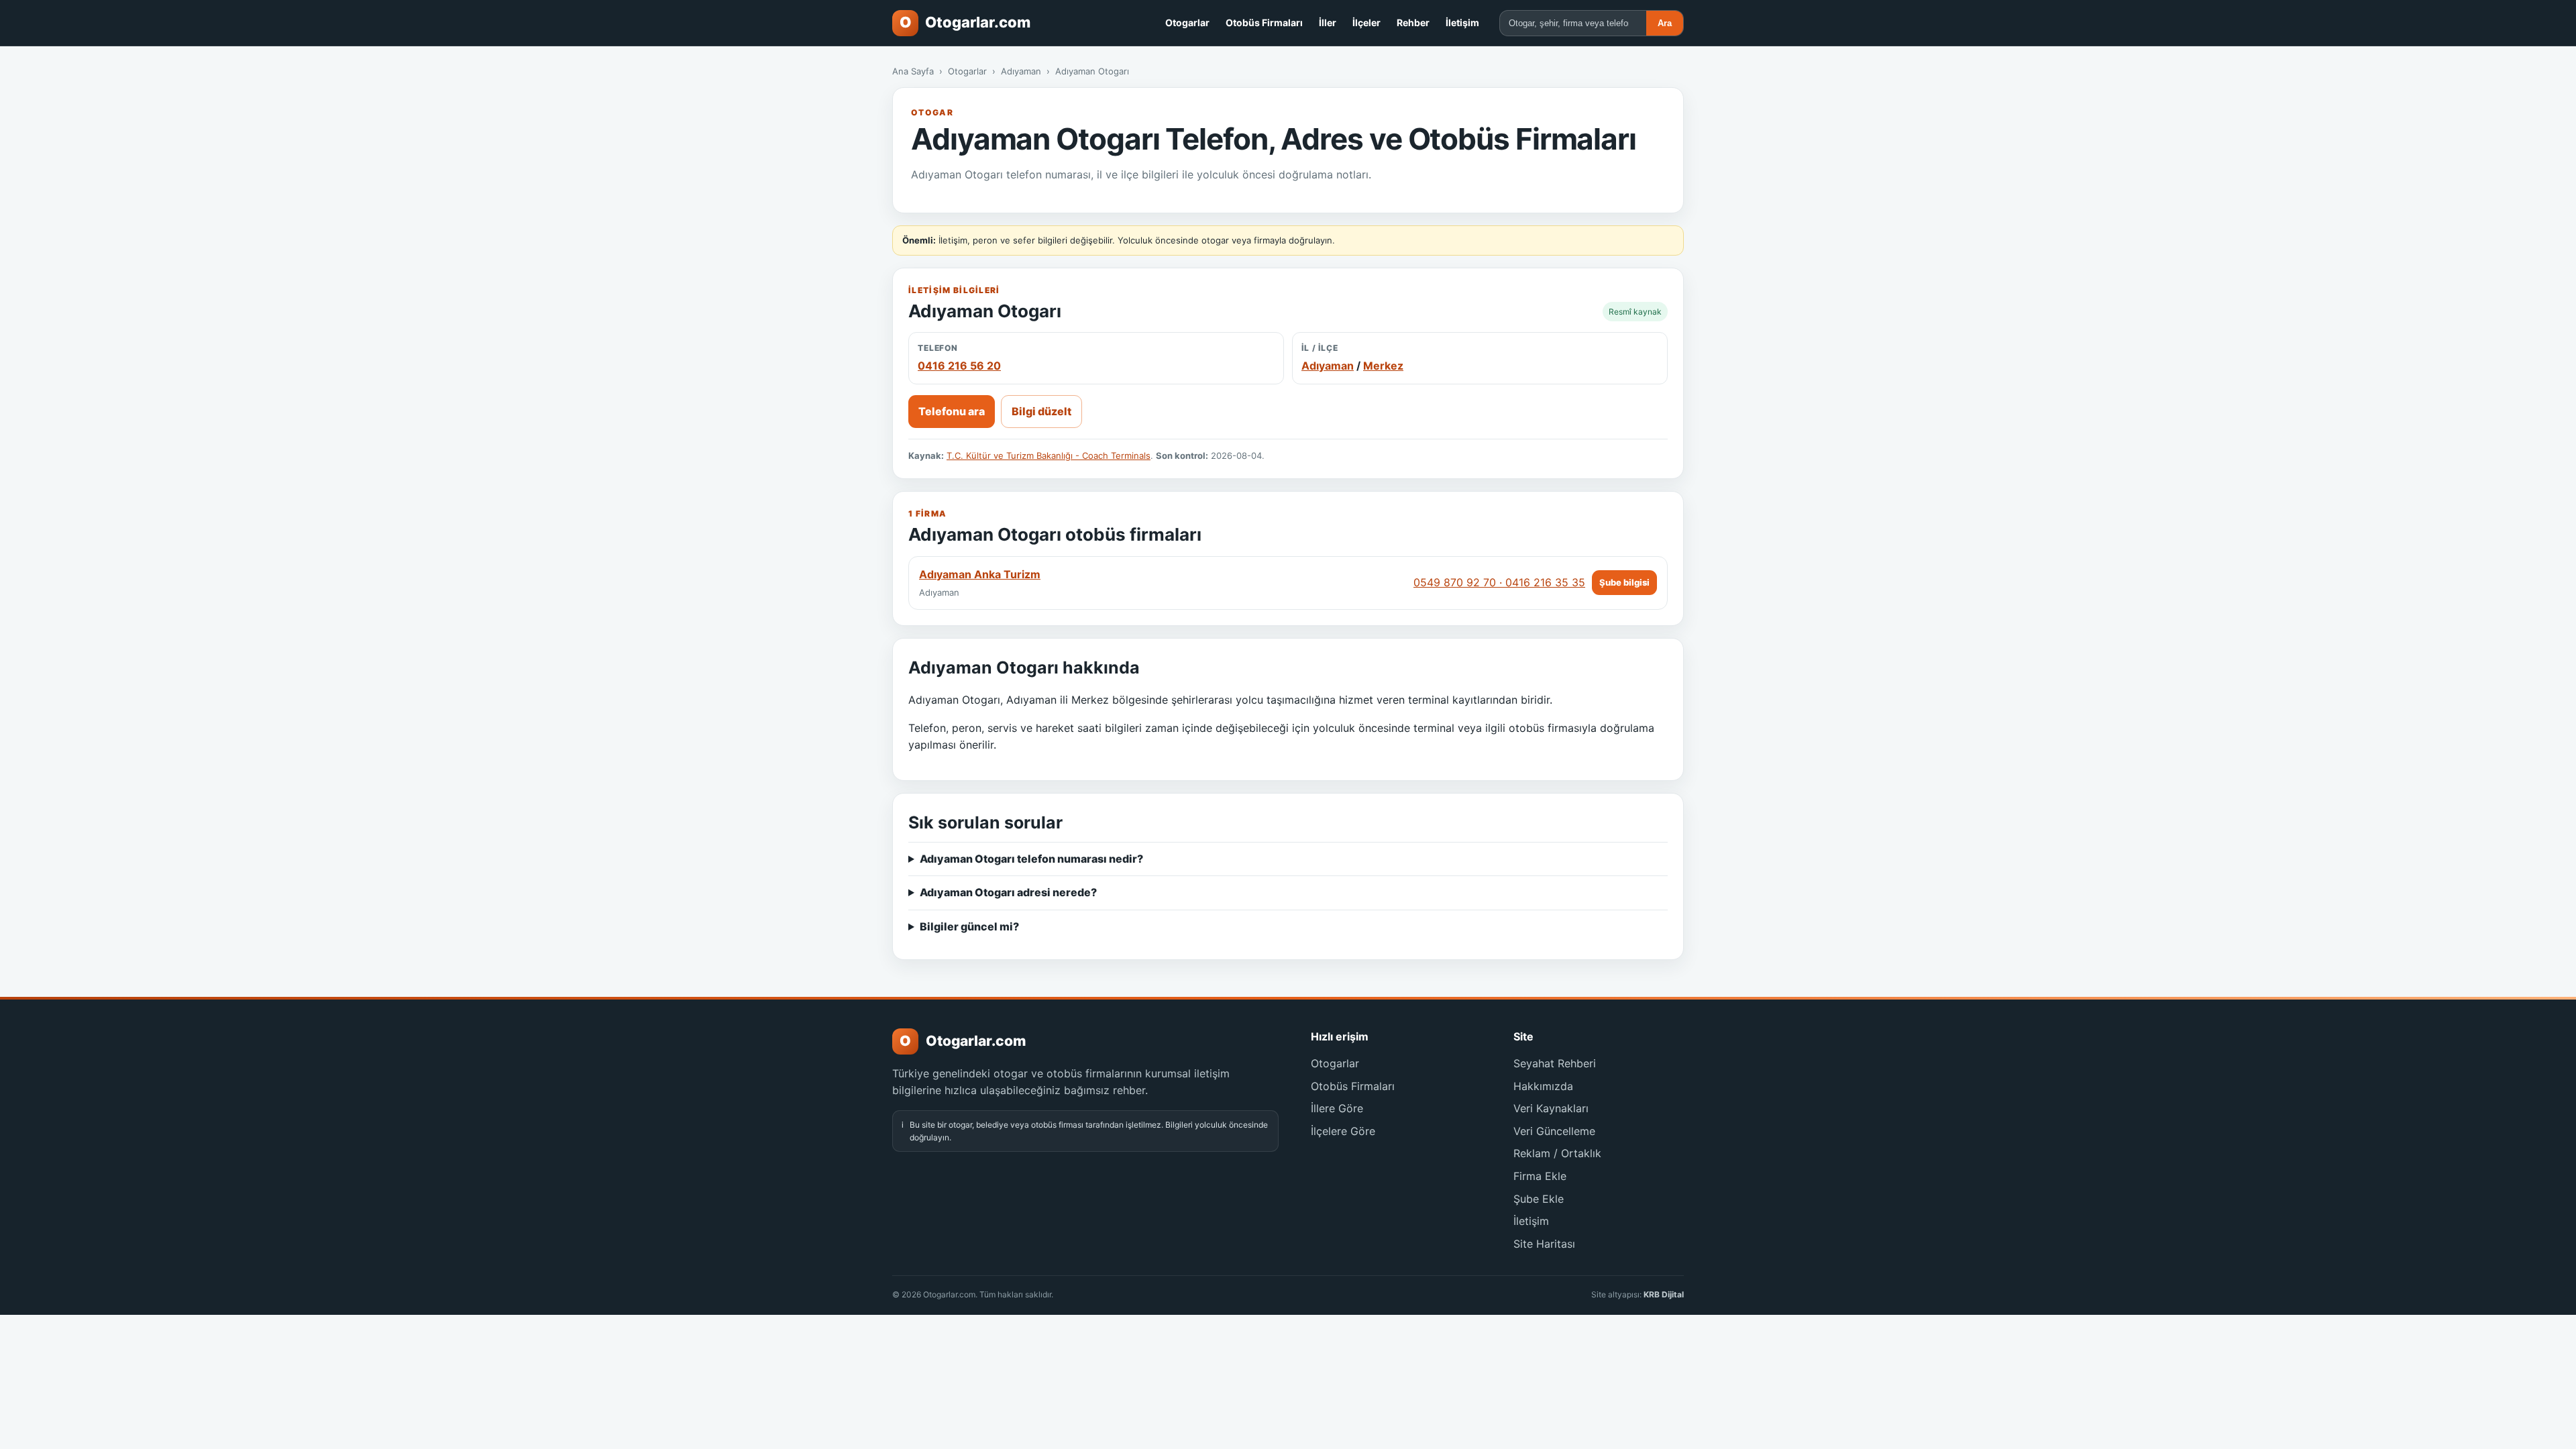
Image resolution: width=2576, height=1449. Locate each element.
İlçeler (1366, 22)
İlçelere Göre (1343, 1131)
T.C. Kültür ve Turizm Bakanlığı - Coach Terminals (1049, 455)
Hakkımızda (1543, 1086)
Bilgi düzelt (1041, 411)
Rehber (1413, 22)
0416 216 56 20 (959, 366)
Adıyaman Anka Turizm (980, 574)
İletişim (1462, 22)
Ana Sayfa (913, 71)
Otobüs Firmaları (1264, 22)
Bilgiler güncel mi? (969, 926)
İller (1328, 22)
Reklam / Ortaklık (1557, 1153)
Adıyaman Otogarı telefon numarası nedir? (1031, 859)
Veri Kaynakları (1551, 1108)
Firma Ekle (1540, 1176)
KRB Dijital (1664, 1294)
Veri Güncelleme (1554, 1131)
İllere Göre (1337, 1108)
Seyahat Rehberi (1555, 1063)
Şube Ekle (1539, 1199)
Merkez (1383, 366)
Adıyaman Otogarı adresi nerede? (1008, 892)
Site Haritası (1544, 1244)
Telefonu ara (952, 411)
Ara (1665, 23)
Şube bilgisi (1624, 582)
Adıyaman (1021, 71)
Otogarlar (1187, 22)
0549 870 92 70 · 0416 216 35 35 (1499, 582)
